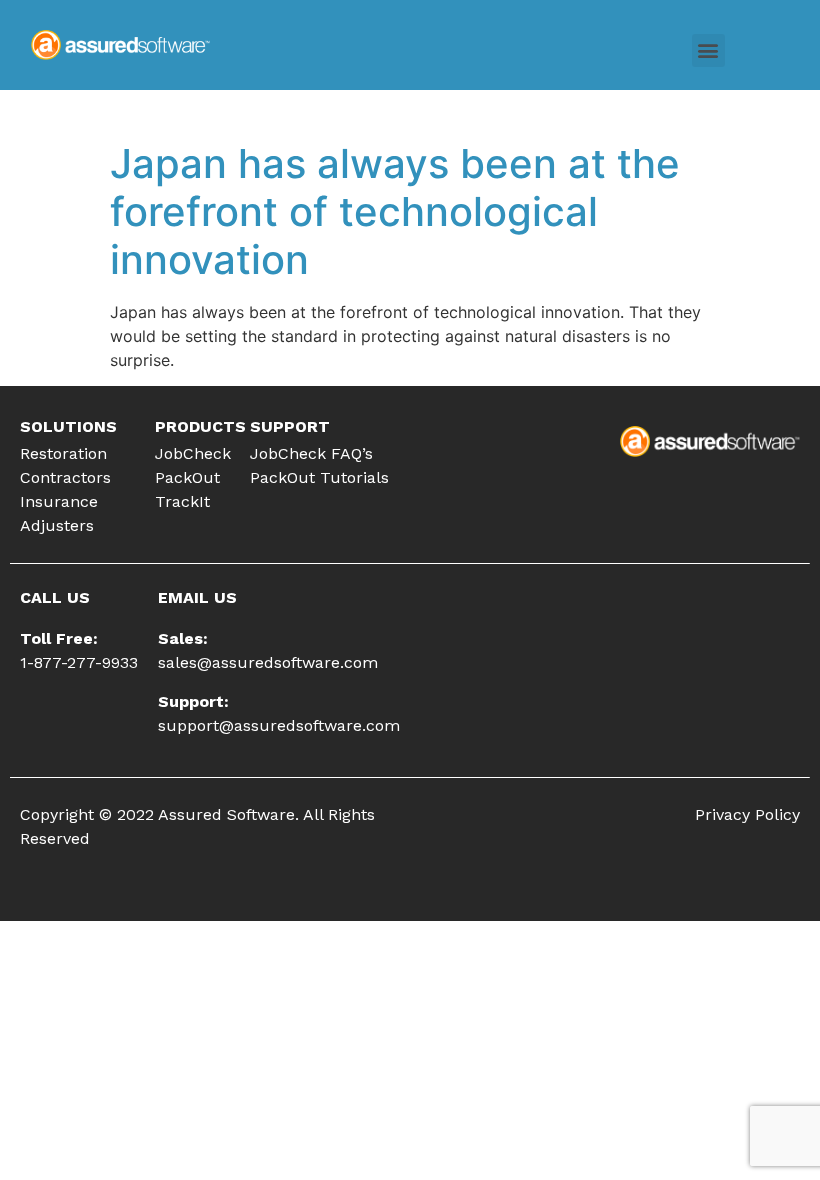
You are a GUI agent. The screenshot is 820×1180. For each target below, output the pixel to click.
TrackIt (182, 501)
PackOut (187, 477)
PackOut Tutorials (319, 477)
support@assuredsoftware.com (279, 725)
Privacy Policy (747, 814)
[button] (708, 50)
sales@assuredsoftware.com (268, 662)
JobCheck (193, 453)
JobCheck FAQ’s (311, 453)
